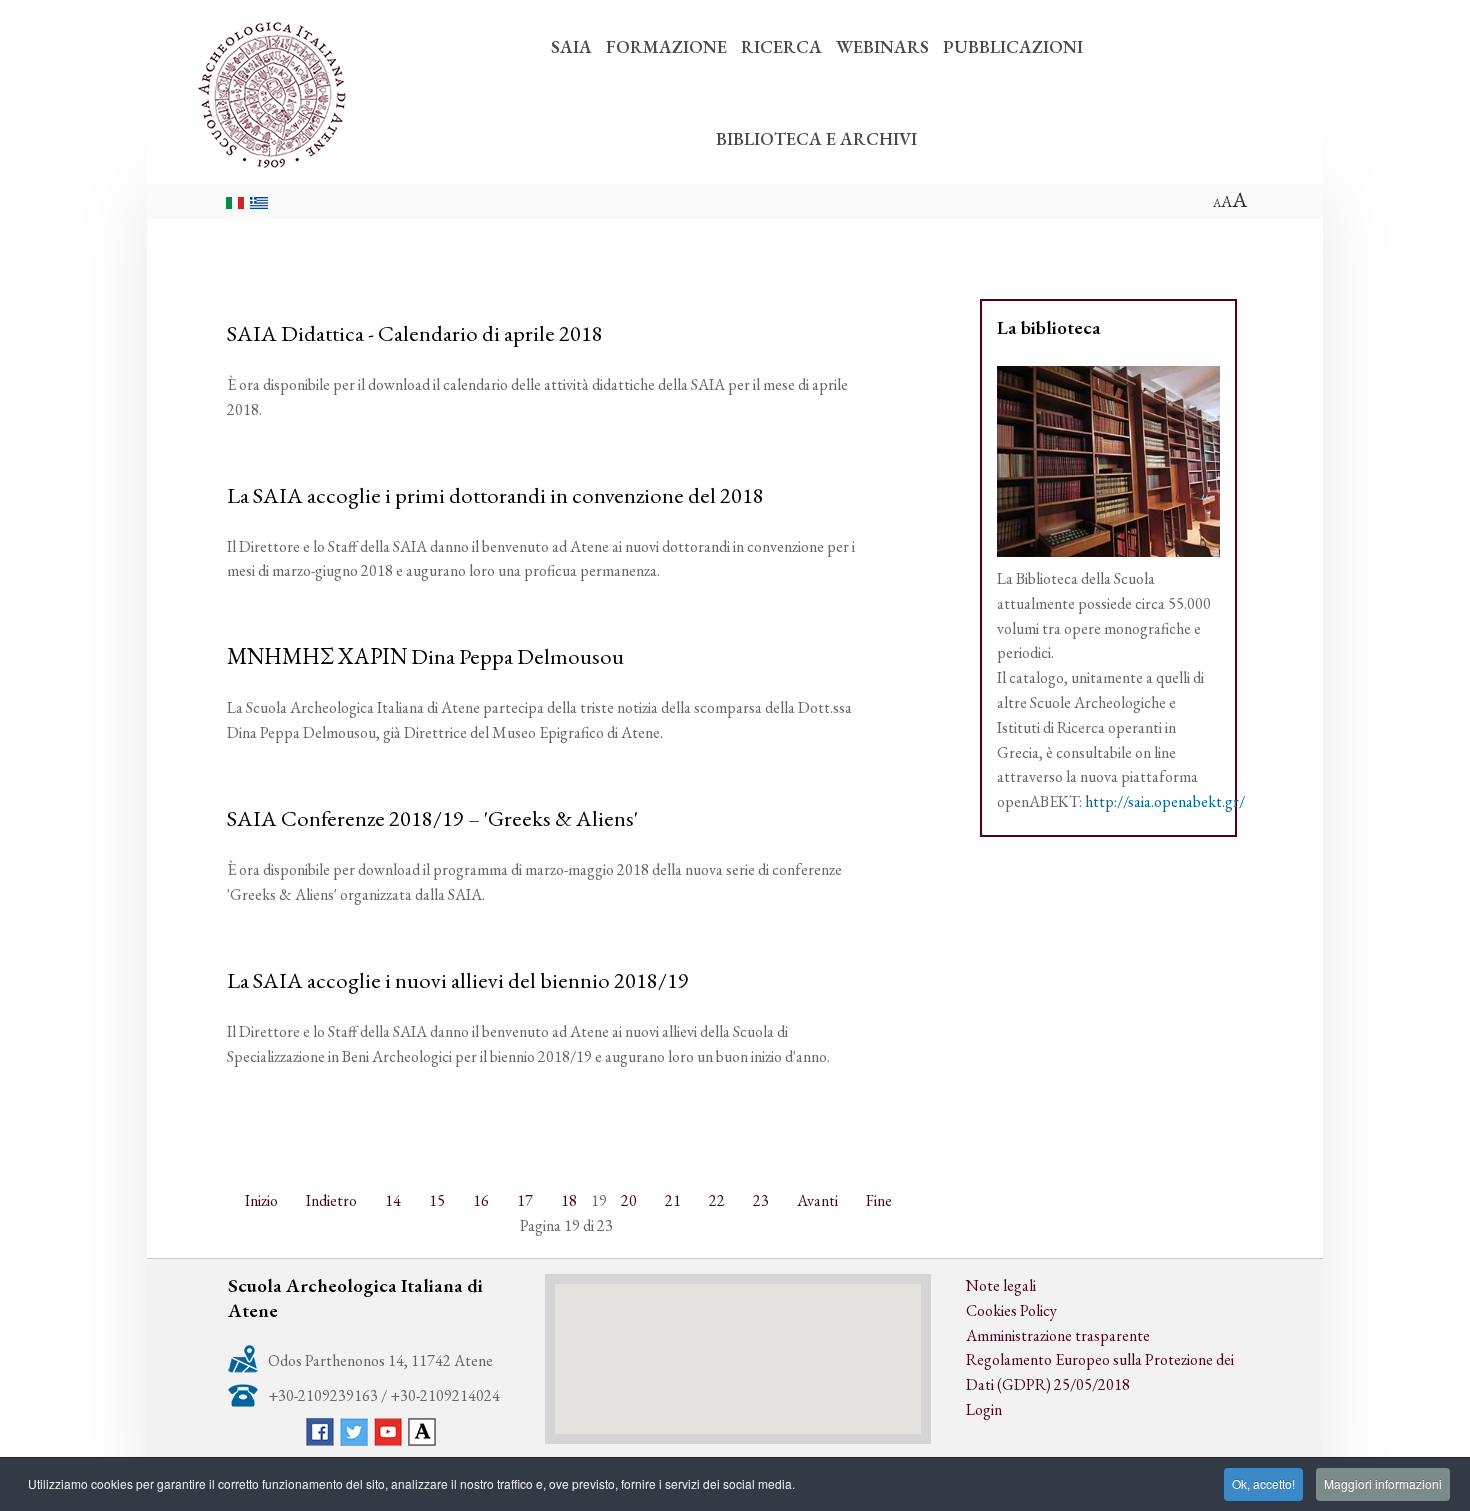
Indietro (331, 1200)
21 (673, 1200)
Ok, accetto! (1263, 1483)
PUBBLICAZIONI (1013, 46)
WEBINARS (882, 46)
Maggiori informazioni (1383, 1483)
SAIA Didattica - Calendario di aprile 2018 (415, 333)
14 (393, 1200)
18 (569, 1200)
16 (481, 1200)
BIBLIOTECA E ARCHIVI (816, 138)
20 (629, 1200)
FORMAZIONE (666, 46)
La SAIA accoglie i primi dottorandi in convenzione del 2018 (495, 495)
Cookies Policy (1011, 1310)
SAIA (571, 46)
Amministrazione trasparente (1058, 1335)
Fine (879, 1200)
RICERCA (781, 46)
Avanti (817, 1200)
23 (761, 1200)
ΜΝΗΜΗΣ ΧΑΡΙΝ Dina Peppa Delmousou (425, 656)
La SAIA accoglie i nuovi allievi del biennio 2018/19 (458, 980)
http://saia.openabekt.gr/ (1165, 801)
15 (437, 1200)
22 (717, 1200)
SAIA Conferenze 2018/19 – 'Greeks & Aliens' (432, 818)
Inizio (261, 1200)
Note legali (1001, 1285)
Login (984, 1409)
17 (525, 1200)
